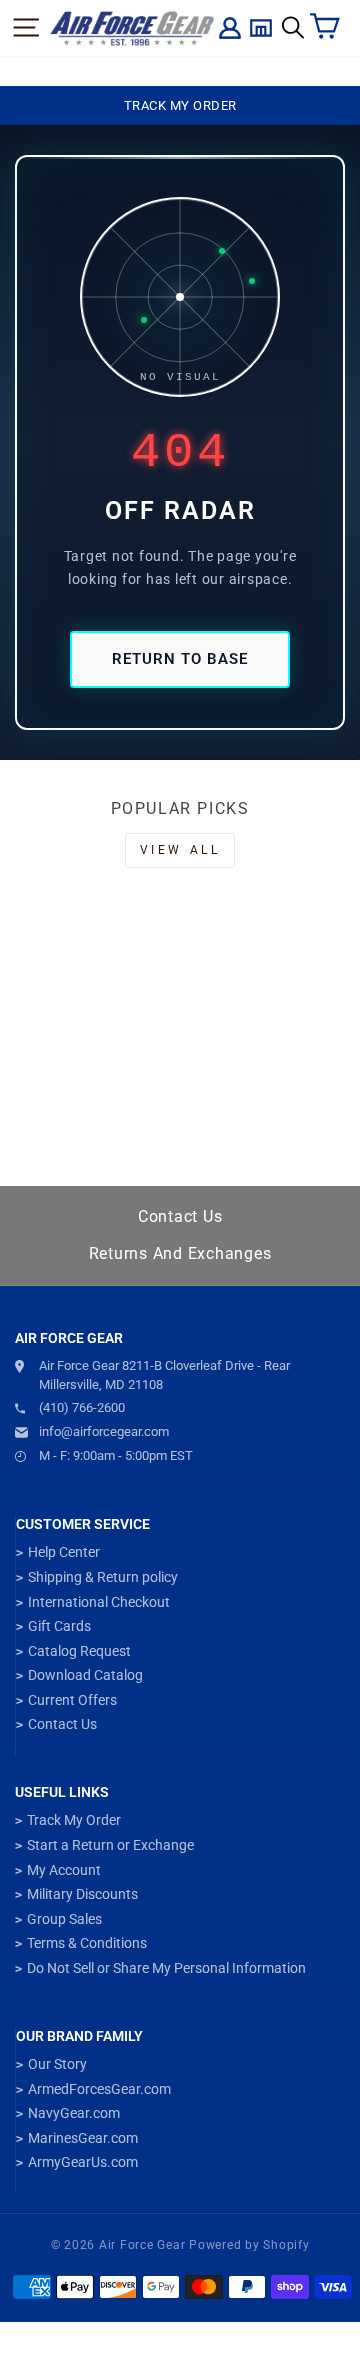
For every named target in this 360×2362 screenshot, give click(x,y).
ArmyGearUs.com (83, 2162)
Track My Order (74, 1820)
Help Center (64, 1552)
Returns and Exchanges (180, 1253)
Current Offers (72, 1700)
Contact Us (180, 1216)
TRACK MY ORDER (180, 105)
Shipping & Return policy (103, 1577)
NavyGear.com (74, 2113)
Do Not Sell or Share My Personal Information (166, 1968)
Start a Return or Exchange (110, 1845)
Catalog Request (79, 1651)
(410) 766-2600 (82, 1407)
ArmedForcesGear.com (99, 2089)
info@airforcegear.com (104, 1431)
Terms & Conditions (87, 1943)
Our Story (57, 2064)
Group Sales (64, 1919)
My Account (64, 1870)
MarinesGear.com (83, 2138)
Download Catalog (85, 1675)
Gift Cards (59, 1626)
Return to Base (180, 659)
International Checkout (99, 1602)
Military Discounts (82, 1894)
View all (180, 850)
